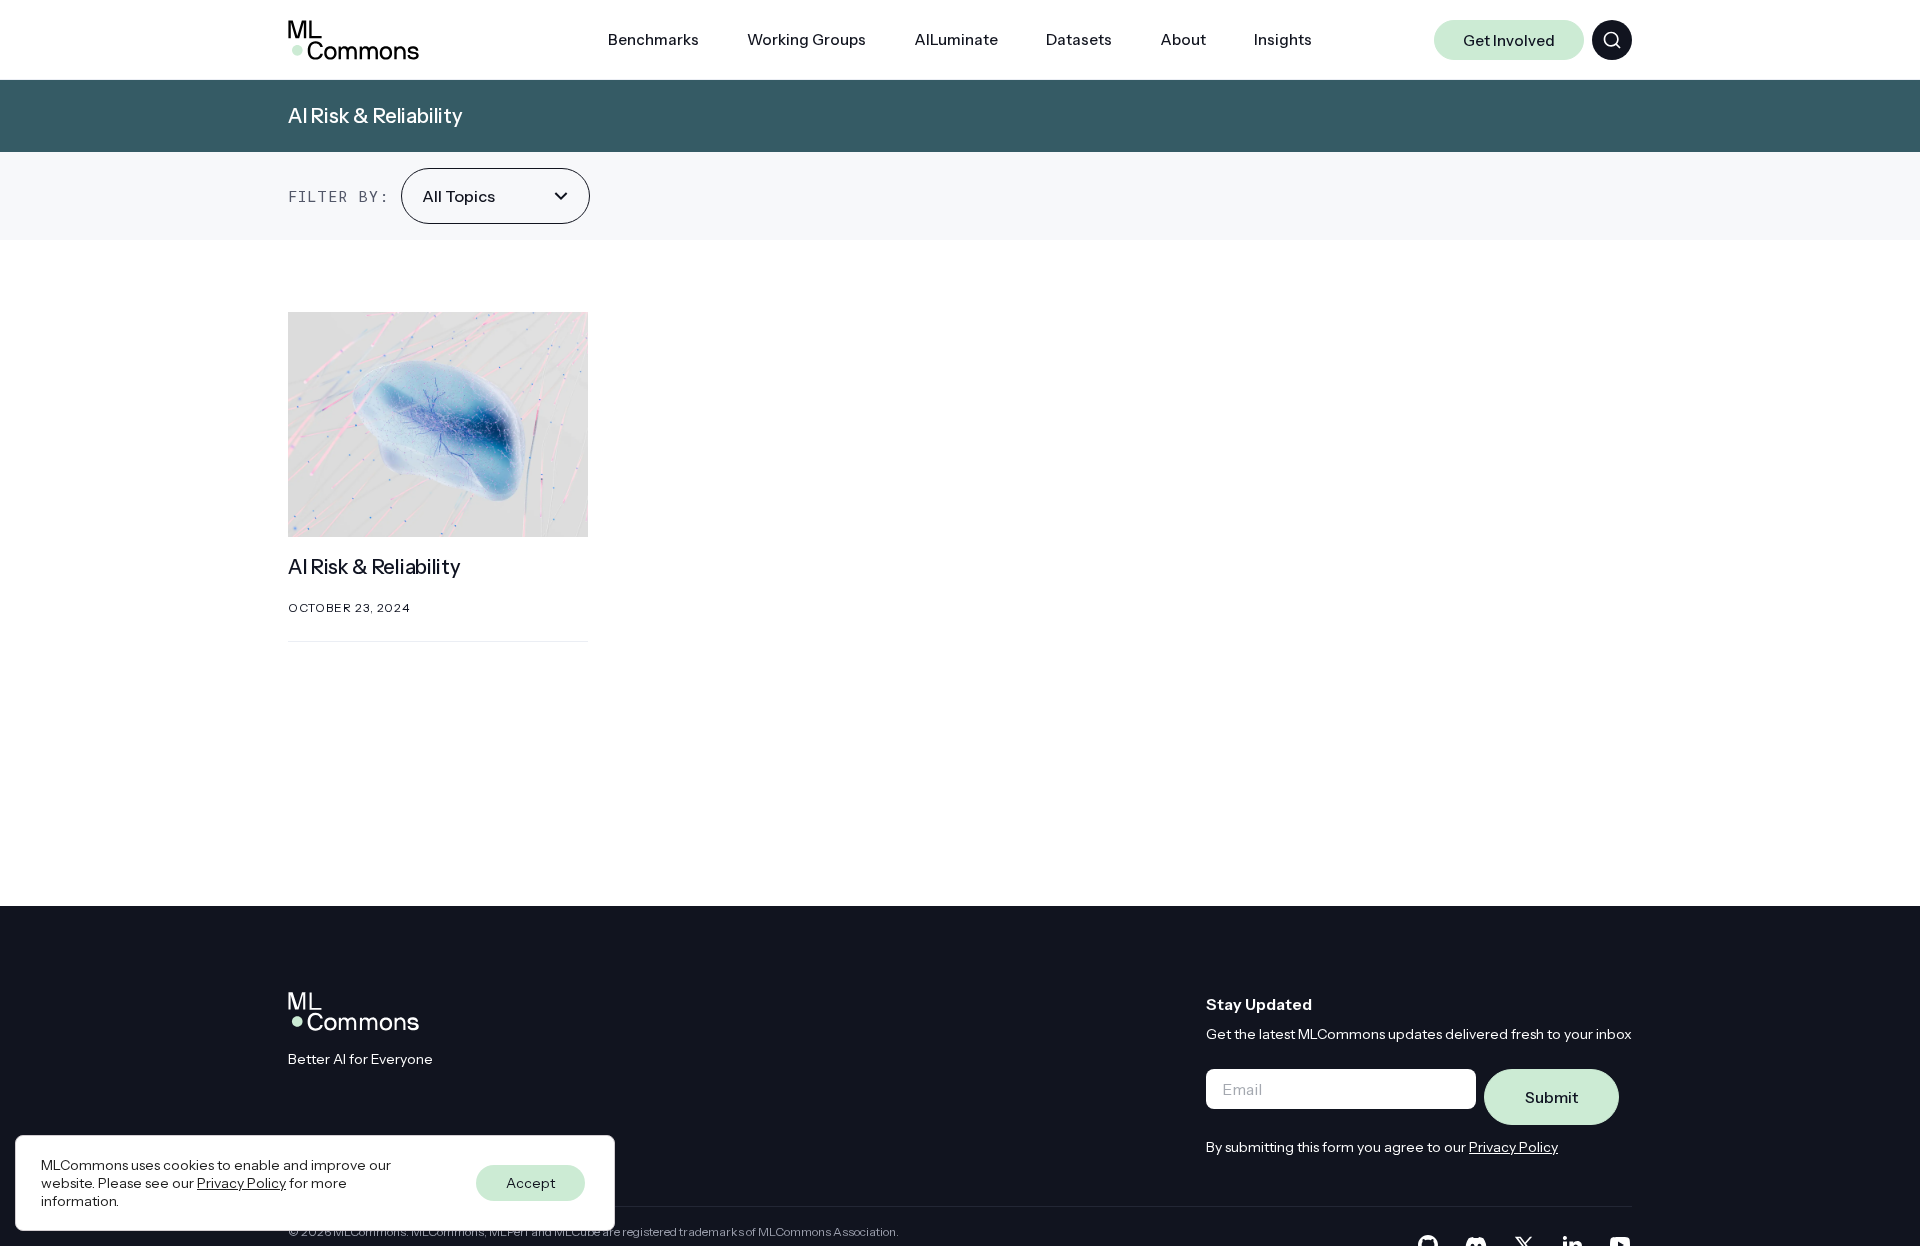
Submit (1551, 1097)
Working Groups (806, 39)
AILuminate (956, 39)
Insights (1283, 39)
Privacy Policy (1513, 1147)
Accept (530, 1183)
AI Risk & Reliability (374, 567)
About (1183, 39)
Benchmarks (653, 39)
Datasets (1079, 39)
